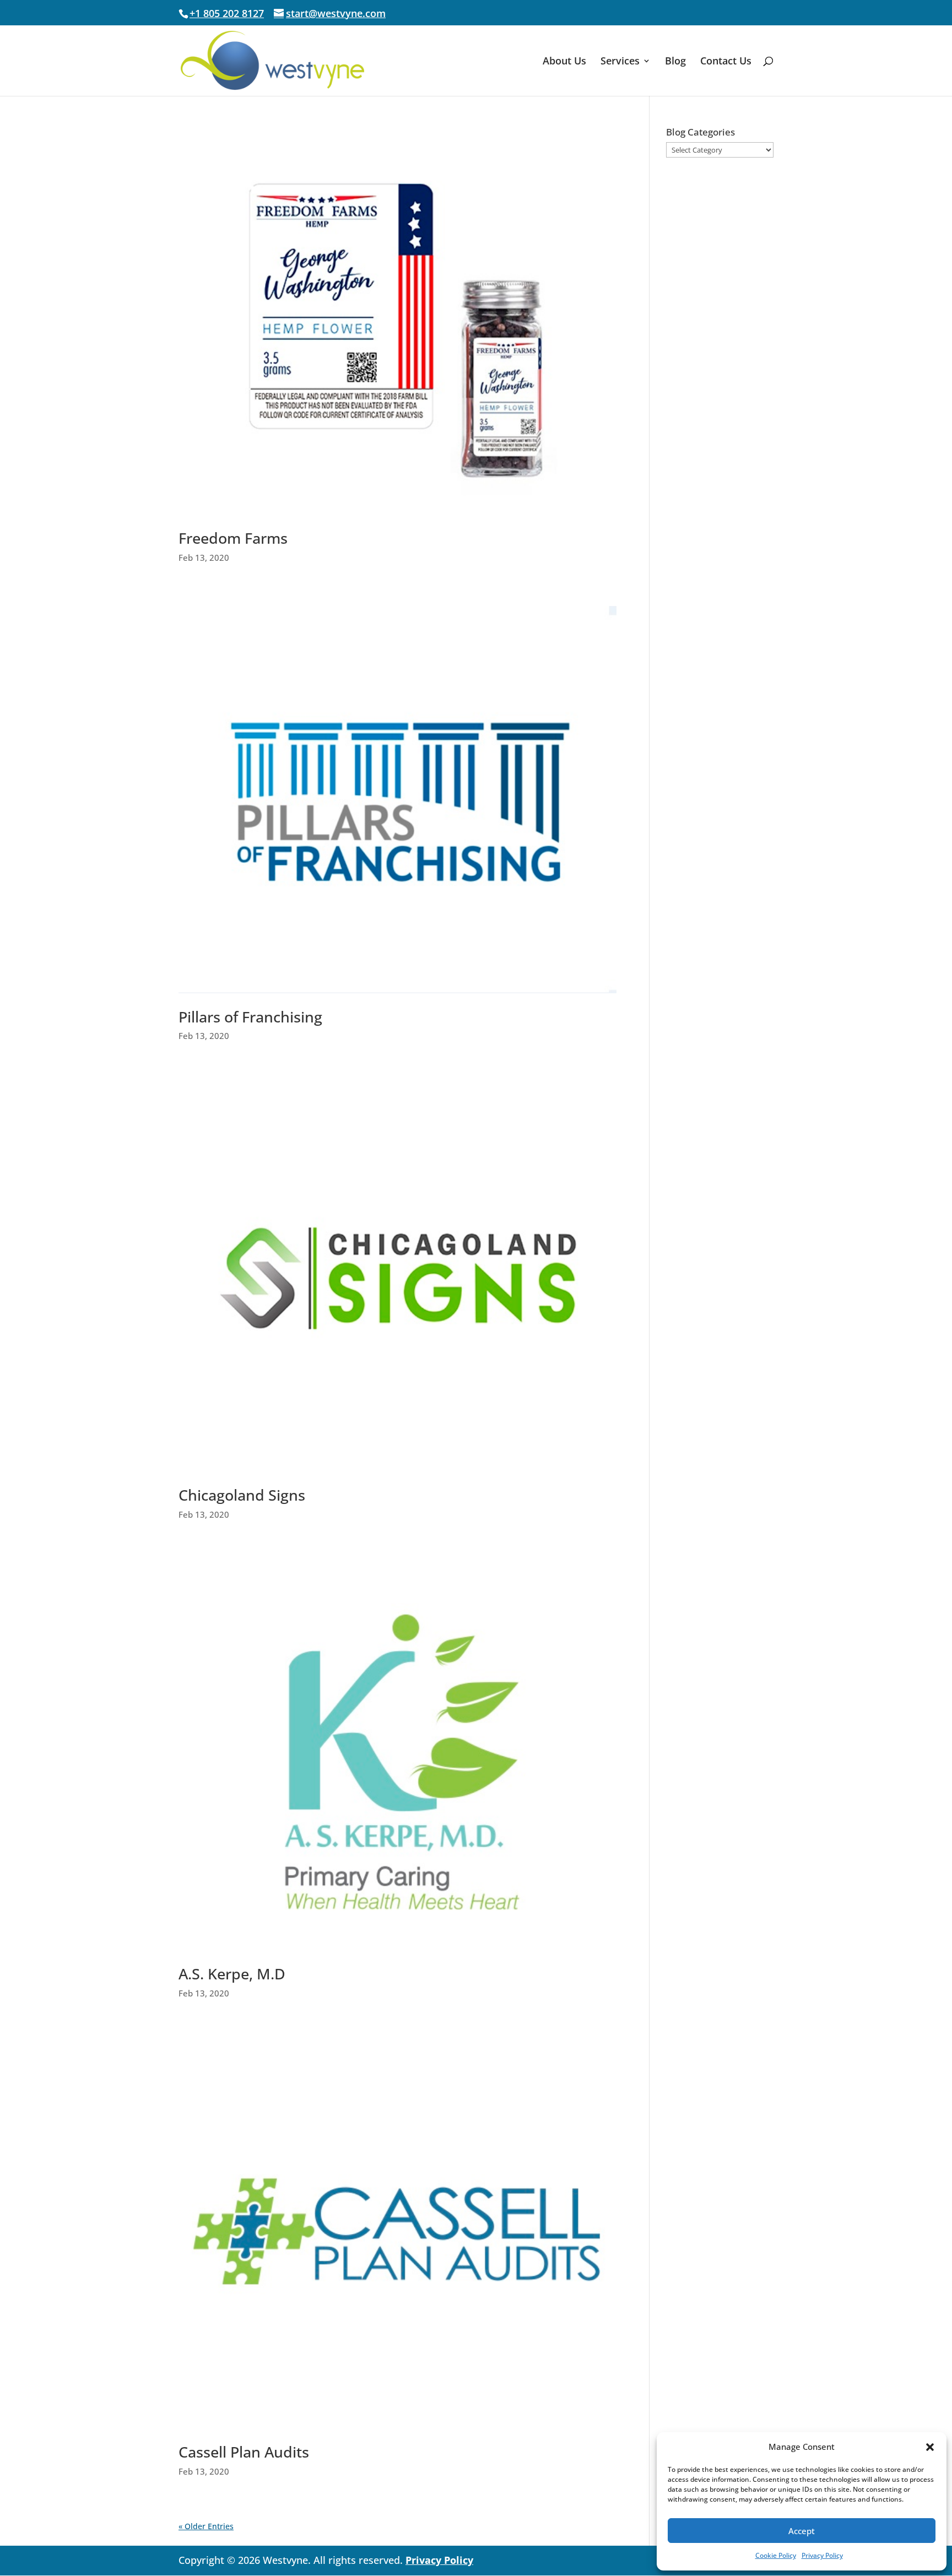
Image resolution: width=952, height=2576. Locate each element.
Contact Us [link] (726, 62)
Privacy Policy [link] (822, 2555)
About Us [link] (564, 62)
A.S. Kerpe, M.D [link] (232, 1974)
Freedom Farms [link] (233, 538)
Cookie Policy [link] (776, 2555)
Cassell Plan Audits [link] (244, 2452)
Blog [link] (675, 62)
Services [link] (620, 62)
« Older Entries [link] (206, 2526)
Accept (802, 2531)
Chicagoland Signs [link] (242, 1495)
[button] (930, 2447)
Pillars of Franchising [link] (250, 1017)
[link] (272, 60)
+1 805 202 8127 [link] (227, 13)
